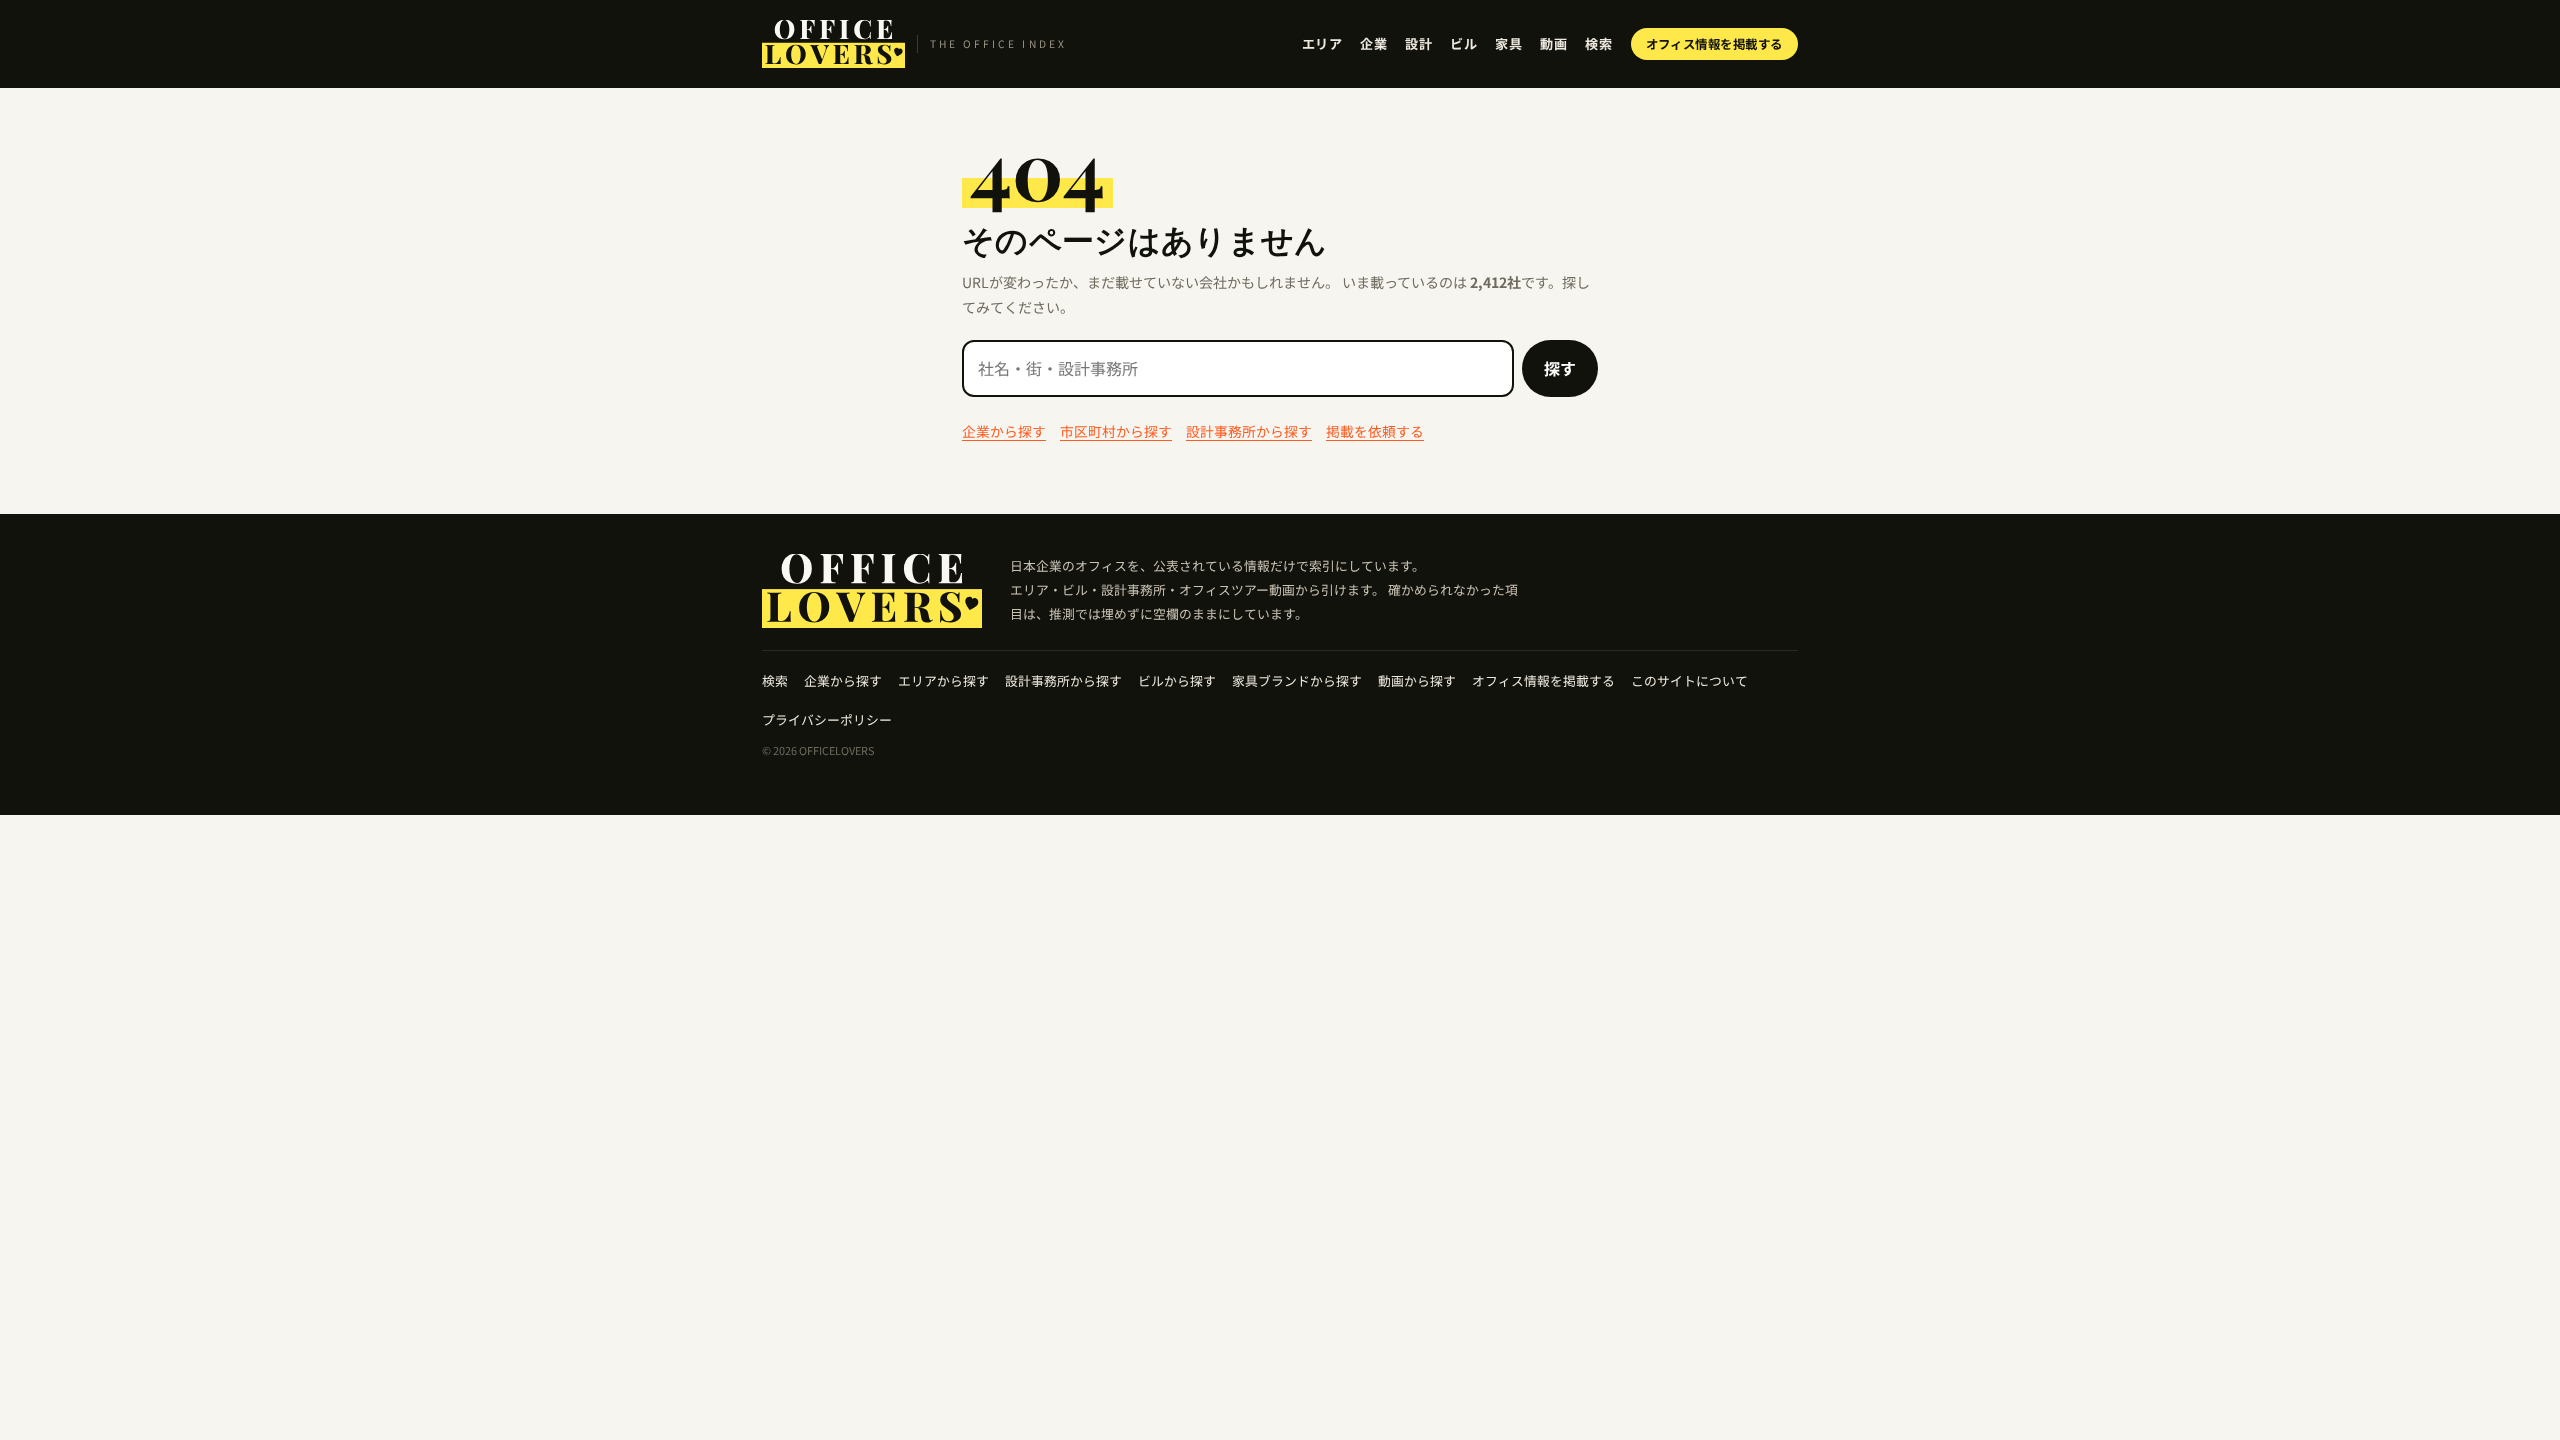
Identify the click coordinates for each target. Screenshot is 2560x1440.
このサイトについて (1689, 680)
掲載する (1715, 44)
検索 (1598, 43)
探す (1560, 368)
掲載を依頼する (1375, 431)
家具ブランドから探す (1297, 680)
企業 (1373, 43)
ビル (1463, 43)
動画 (1553, 43)
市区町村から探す (1116, 431)
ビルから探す (1177, 680)
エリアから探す (943, 680)
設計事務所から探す (1249, 431)
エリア (1322, 43)
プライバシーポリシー (827, 719)
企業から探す (1004, 431)
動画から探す (1417, 680)
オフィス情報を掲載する (1543, 680)
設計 (1418, 43)
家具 (1508, 43)
